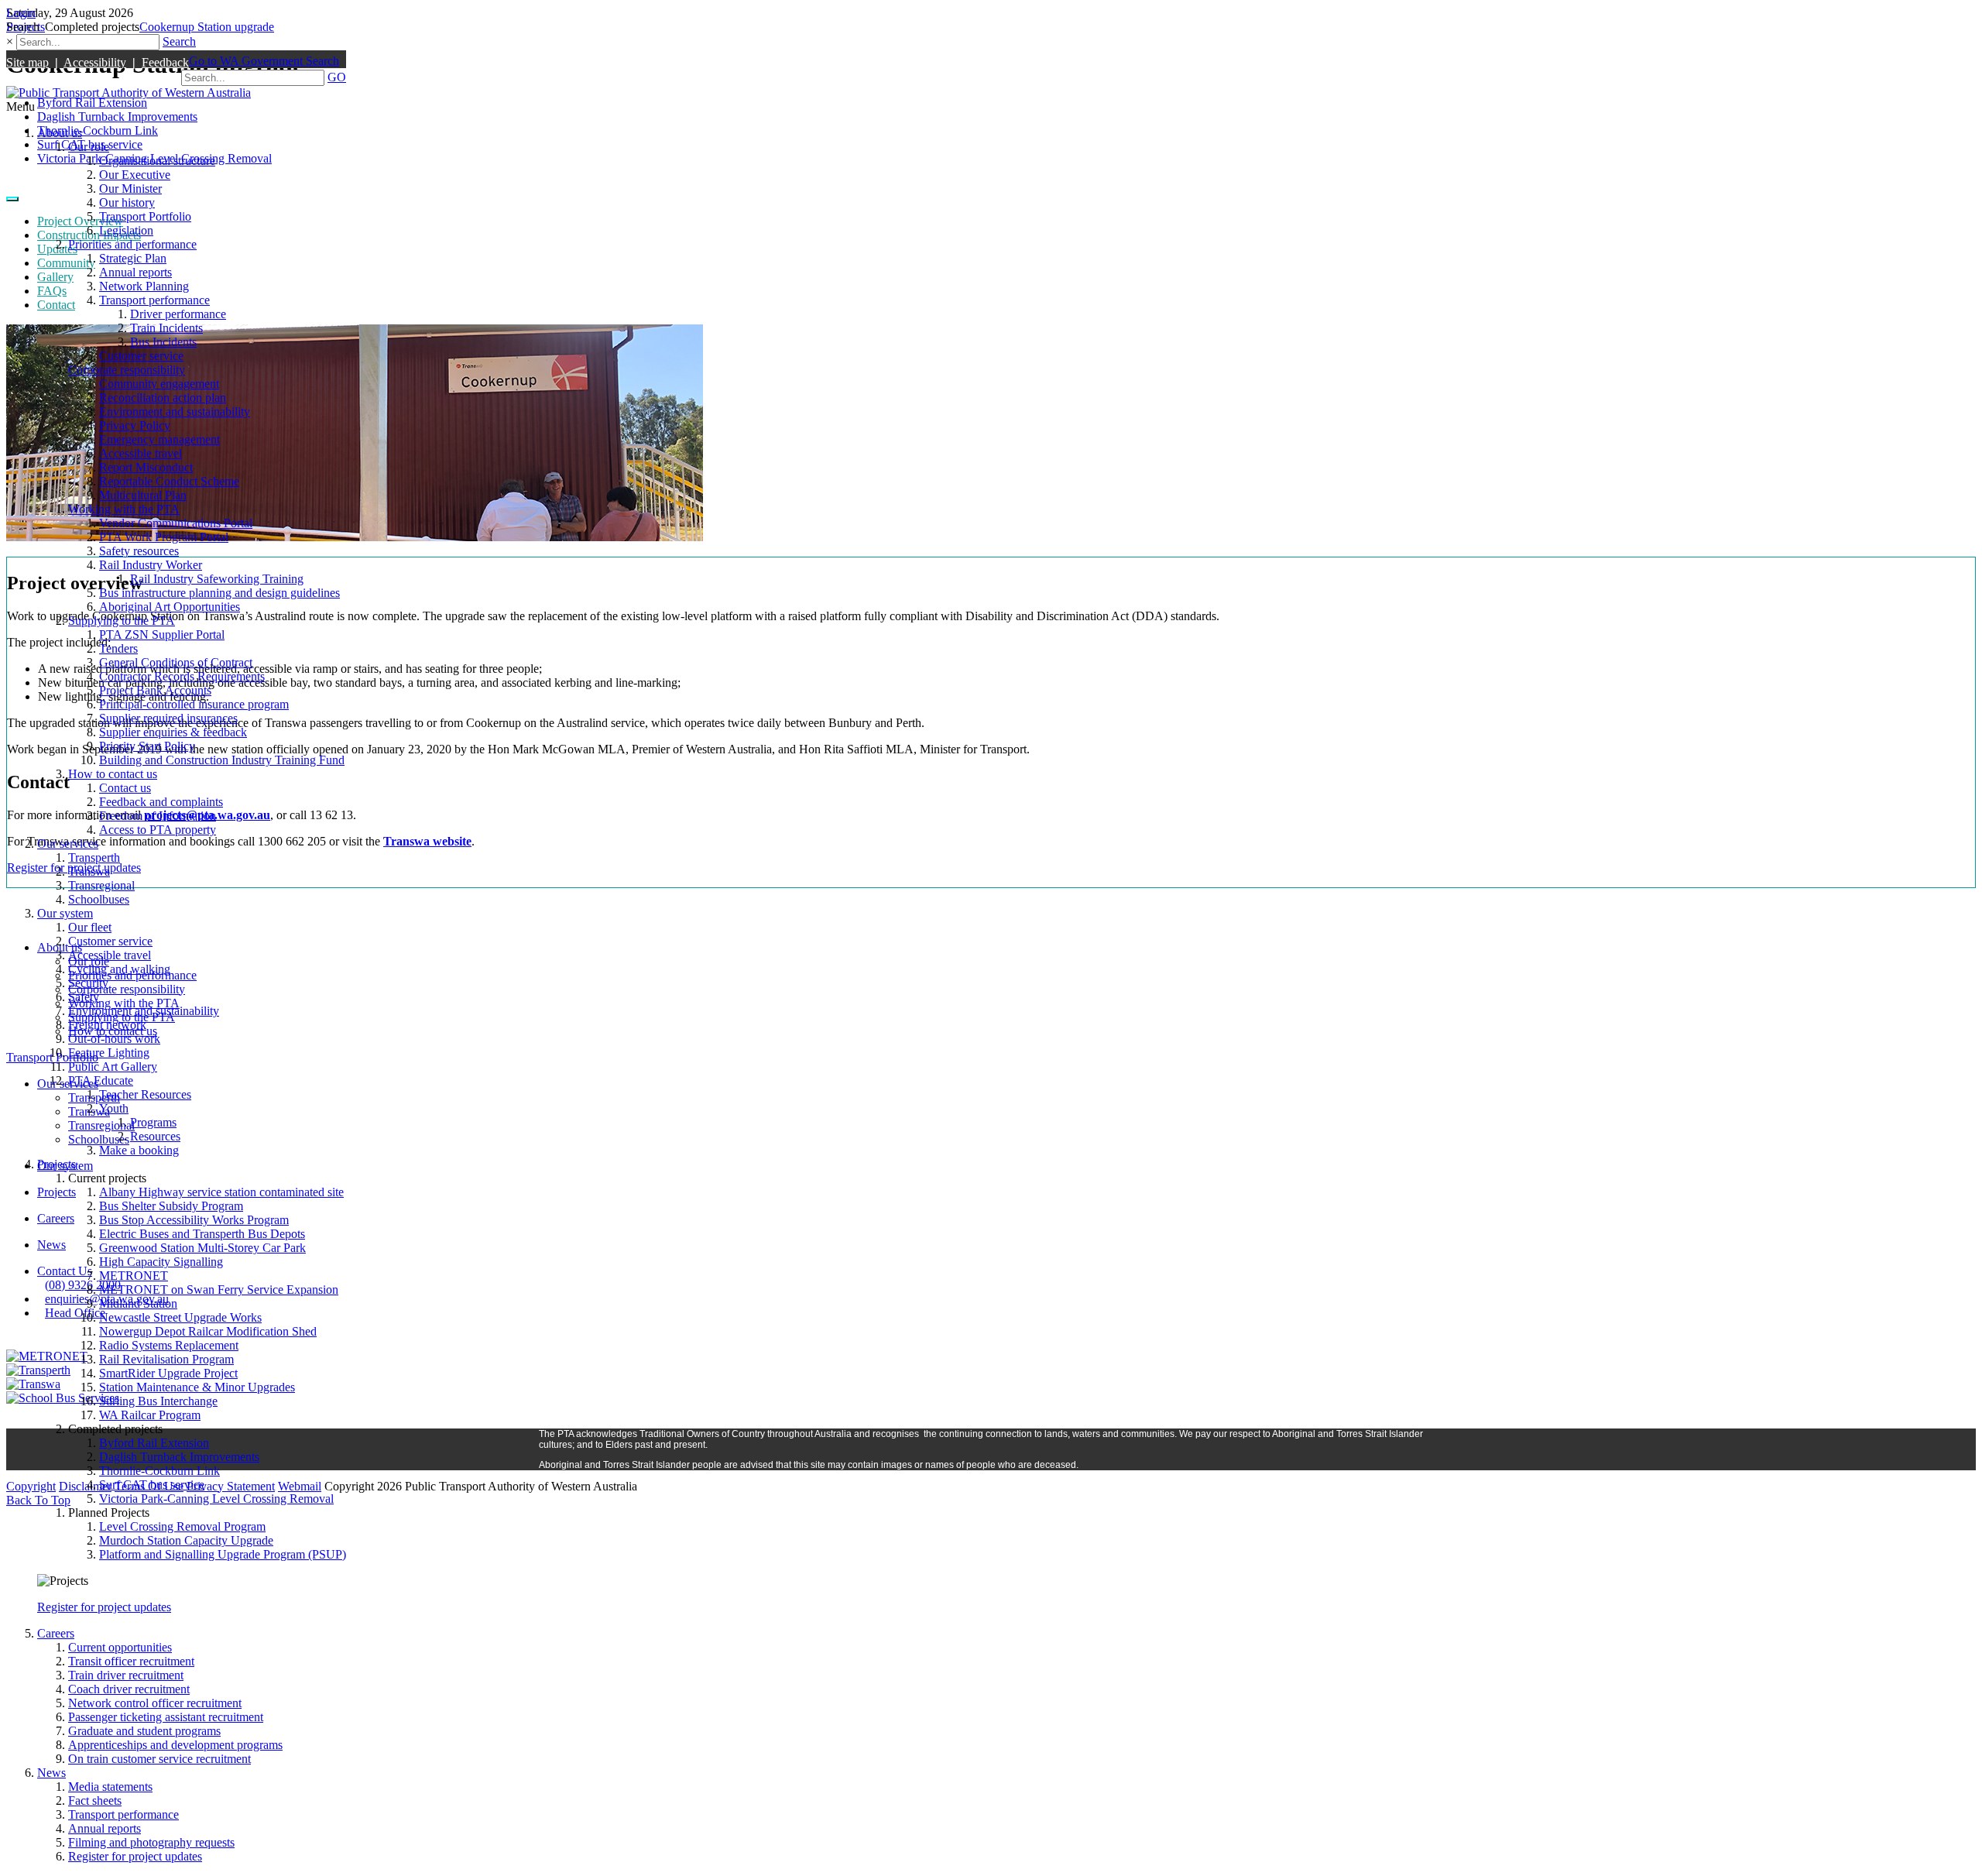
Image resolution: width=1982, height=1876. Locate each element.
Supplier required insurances (168, 718)
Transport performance (154, 300)
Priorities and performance (132, 244)
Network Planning (144, 286)
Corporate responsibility (127, 370)
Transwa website (427, 841)
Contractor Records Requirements (182, 676)
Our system (65, 913)
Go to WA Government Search (264, 61)
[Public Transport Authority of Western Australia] (129, 93)
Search (179, 41)
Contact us (125, 788)
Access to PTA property (158, 830)
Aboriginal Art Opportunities (170, 607)
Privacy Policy (135, 425)
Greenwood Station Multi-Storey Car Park (202, 1248)
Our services (68, 844)
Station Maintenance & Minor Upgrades (197, 1387)
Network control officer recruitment (155, 1703)
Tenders (118, 648)
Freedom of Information (158, 816)
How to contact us (113, 774)
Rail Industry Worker (151, 565)
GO (337, 77)
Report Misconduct (146, 467)
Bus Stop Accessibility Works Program (194, 1220)
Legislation (126, 230)
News (51, 1773)
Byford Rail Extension (154, 1443)
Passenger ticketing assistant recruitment (166, 1717)
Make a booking (139, 1150)
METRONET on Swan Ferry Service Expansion (219, 1290)
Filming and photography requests (151, 1842)
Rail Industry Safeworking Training (217, 579)
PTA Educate (101, 1080)
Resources (155, 1136)
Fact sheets (95, 1801)
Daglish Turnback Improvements (179, 1457)
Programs (153, 1122)
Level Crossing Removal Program (182, 1526)
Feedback (165, 62)
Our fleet (90, 927)
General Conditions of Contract (176, 662)
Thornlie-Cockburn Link (159, 1471)
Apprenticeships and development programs (175, 1745)
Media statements (110, 1787)
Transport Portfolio (145, 216)
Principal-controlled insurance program (194, 704)
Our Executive (135, 175)
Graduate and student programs (144, 1731)
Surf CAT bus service (152, 1485)
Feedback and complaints (161, 802)
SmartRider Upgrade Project (168, 1373)
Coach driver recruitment (129, 1689)
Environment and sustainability (175, 412)
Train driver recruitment (126, 1675)
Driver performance (178, 314)
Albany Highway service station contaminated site (221, 1192)
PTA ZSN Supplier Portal (162, 634)
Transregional (101, 885)
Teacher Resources (145, 1094)
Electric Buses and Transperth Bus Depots (202, 1234)
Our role (89, 147)
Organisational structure (157, 161)
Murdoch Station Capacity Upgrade (186, 1540)
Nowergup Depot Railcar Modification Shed (208, 1331)
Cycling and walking (119, 969)
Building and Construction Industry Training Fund (222, 760)
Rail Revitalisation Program (166, 1359)
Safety (84, 997)
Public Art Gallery (113, 1067)
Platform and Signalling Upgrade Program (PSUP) (223, 1554)
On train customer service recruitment (159, 1759)
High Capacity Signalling (161, 1262)
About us (60, 133)
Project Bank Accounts (155, 690)
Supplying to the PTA (122, 621)
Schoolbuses (99, 899)
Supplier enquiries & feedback (173, 732)
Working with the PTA (124, 509)
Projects (57, 1164)
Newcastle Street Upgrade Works (180, 1317)
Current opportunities (120, 1647)
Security (88, 983)
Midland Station (138, 1303)
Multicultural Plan (143, 495)
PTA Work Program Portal (164, 537)
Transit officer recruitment (131, 1661)
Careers (56, 1633)
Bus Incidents (163, 342)
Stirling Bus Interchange (158, 1401)
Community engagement (159, 384)
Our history (127, 202)
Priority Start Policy (147, 746)
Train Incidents (166, 328)
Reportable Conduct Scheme (169, 481)
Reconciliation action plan (163, 398)
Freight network (107, 1025)
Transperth (94, 857)
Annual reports (135, 272)
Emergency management (159, 439)
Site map (27, 62)
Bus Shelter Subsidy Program (171, 1206)
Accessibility (95, 62)
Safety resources (139, 551)
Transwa (89, 871)
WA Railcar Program (150, 1415)
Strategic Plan (133, 258)
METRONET (134, 1276)
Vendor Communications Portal (176, 523)
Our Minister (130, 189)
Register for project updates (104, 1607)
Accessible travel (141, 453)
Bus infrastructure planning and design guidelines (219, 593)
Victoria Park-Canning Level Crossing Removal (216, 1499)
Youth (114, 1108)
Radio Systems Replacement (169, 1345)
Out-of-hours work (114, 1039)
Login (21, 13)
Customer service (141, 356)
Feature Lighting (109, 1053)
